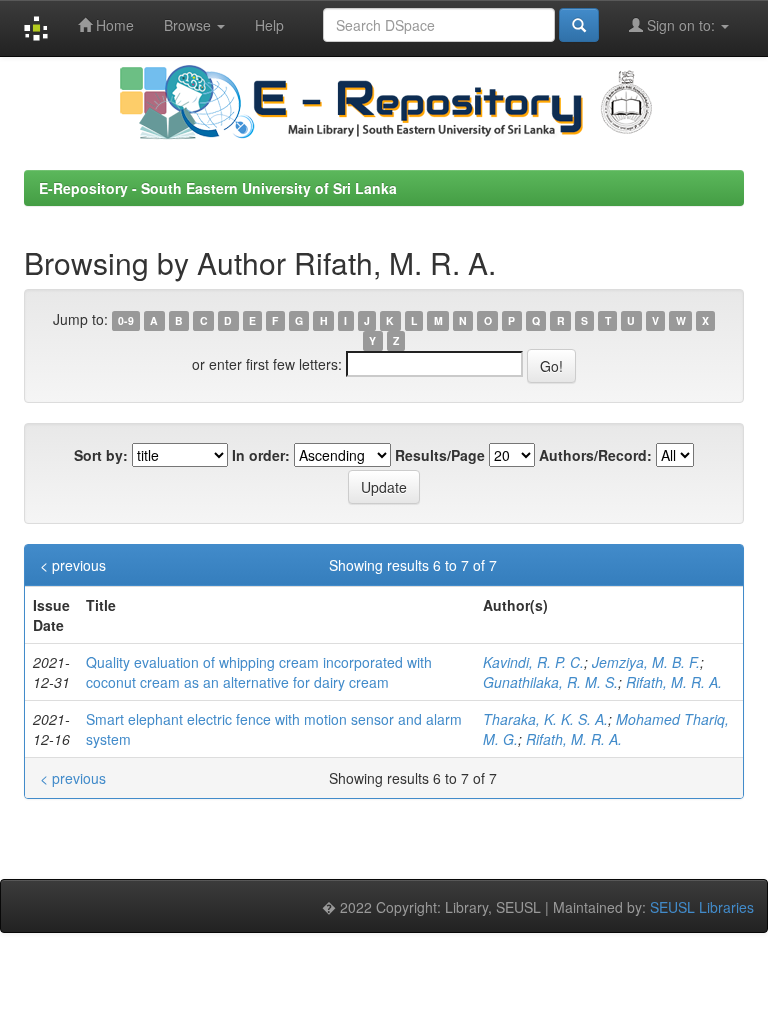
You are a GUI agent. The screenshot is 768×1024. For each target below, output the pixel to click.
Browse (189, 25)
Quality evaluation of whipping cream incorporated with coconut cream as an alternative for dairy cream (259, 672)
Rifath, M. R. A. (674, 682)
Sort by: (101, 455)
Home (113, 25)
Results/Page (440, 455)
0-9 (126, 320)
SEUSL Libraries (702, 907)
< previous (73, 565)
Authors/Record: (595, 455)
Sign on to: (681, 25)
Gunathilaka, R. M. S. (550, 682)
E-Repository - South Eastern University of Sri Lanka (218, 188)
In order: (261, 455)
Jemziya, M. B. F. (646, 662)
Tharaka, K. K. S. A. (545, 719)
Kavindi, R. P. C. (533, 662)
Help (269, 25)
